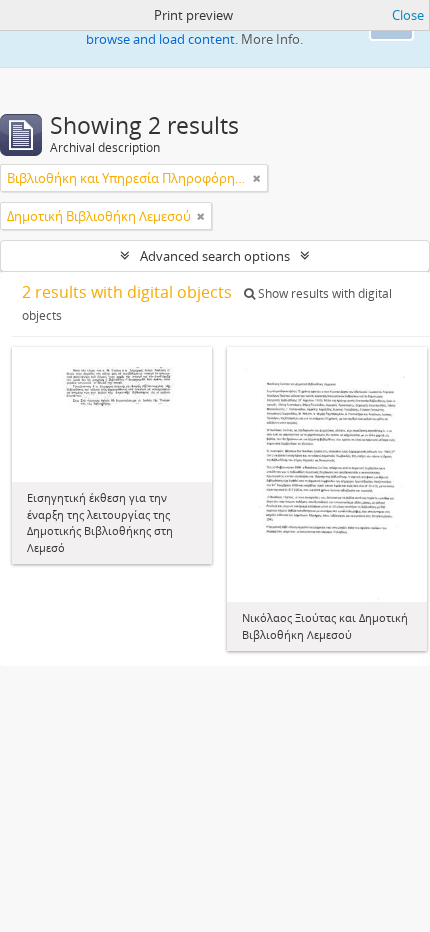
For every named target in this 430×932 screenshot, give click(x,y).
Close (408, 15)
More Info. (272, 39)
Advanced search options (215, 256)
